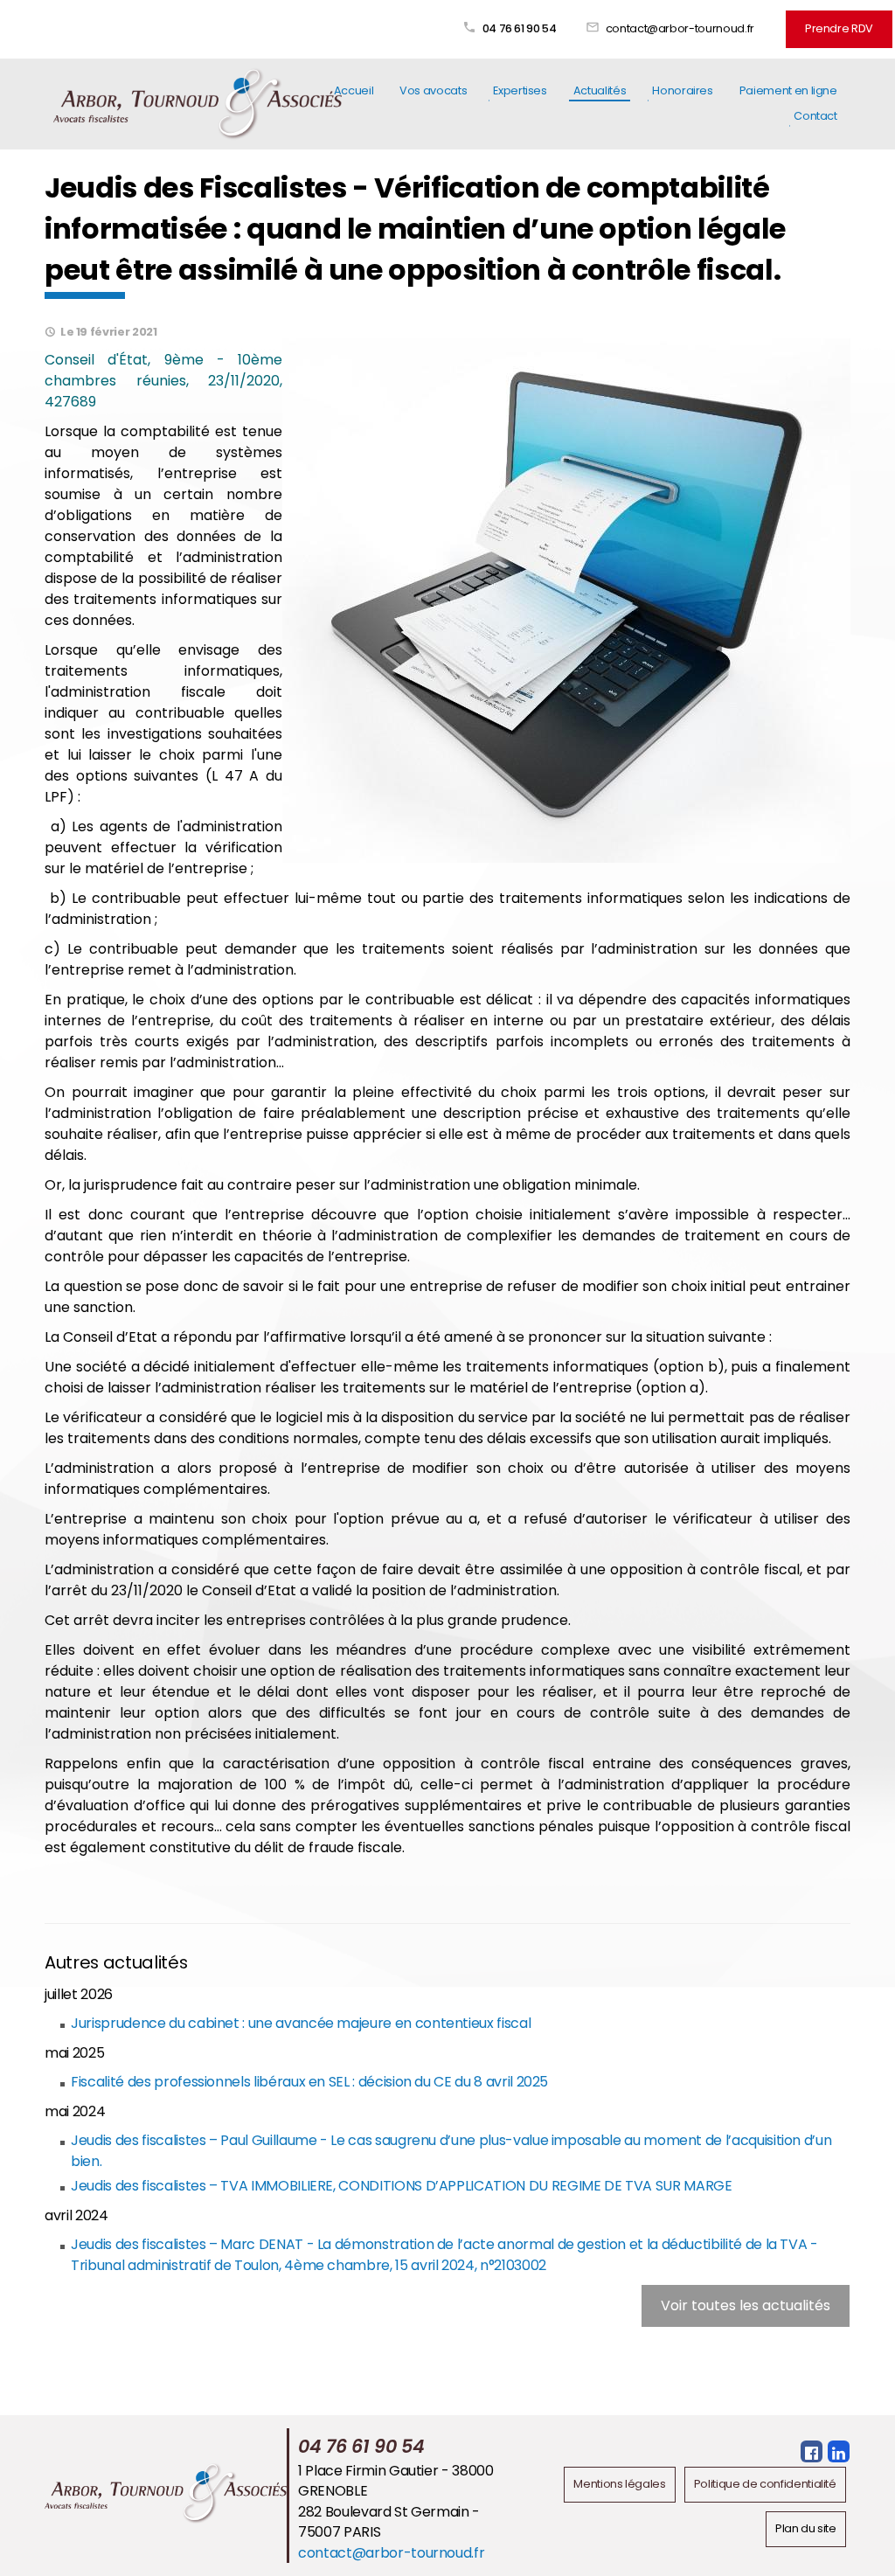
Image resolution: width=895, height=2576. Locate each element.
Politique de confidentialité (765, 2484)
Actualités (600, 90)
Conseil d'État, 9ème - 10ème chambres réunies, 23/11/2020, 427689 (163, 381)
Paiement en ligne (788, 90)
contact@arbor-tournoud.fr (680, 28)
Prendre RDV (839, 28)
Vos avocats (433, 90)
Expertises (520, 90)
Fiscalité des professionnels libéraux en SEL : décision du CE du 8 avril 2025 (309, 2082)
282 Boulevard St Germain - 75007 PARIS (389, 2522)
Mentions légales (619, 2484)
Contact (815, 116)
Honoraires (682, 90)
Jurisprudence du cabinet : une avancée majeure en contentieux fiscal (301, 2023)
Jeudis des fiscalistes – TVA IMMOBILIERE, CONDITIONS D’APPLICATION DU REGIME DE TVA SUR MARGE (401, 2186)
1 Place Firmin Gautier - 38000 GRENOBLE (395, 2481)
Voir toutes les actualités (746, 2305)
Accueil (354, 90)
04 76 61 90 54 (520, 28)
